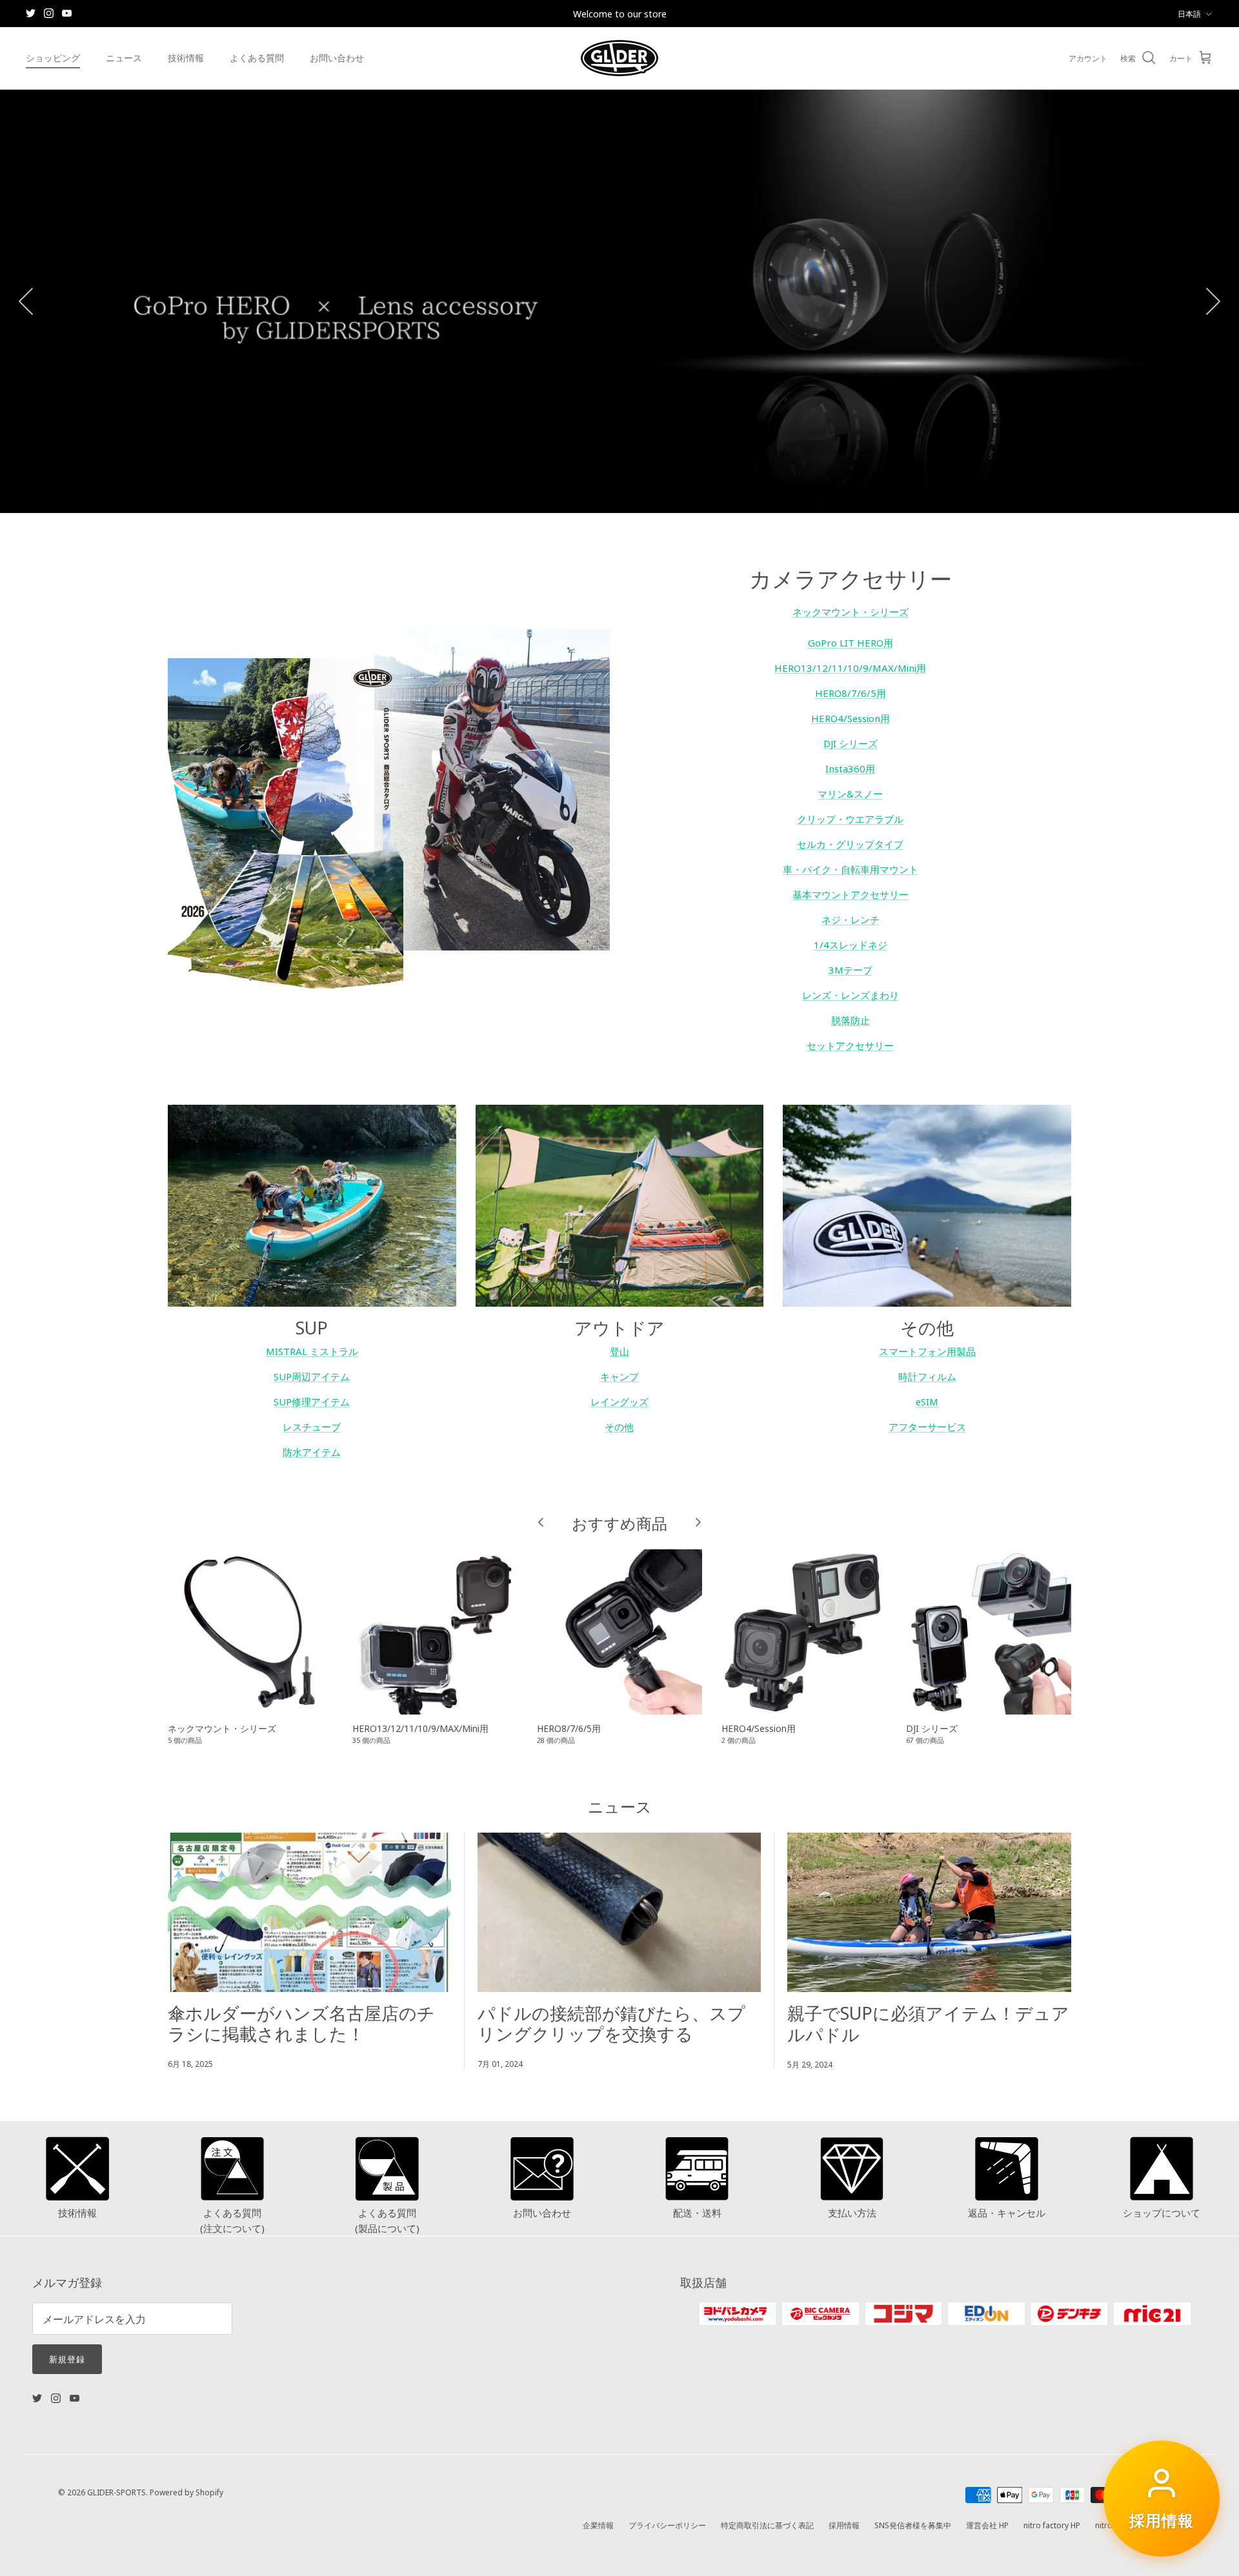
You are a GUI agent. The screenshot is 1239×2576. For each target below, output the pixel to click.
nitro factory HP (1052, 2525)
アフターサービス (927, 1426)
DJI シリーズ (851, 743)
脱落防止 (851, 1020)
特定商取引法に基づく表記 (767, 2525)
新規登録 (67, 2359)
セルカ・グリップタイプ (850, 844)
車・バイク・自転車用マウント (851, 869)
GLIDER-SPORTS (116, 2492)
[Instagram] (49, 13)
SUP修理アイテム (312, 1401)
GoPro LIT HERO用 (851, 642)
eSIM (927, 1401)
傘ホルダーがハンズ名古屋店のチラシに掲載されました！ (301, 2022)
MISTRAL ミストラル (312, 1351)
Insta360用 (850, 768)
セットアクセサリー (850, 1045)
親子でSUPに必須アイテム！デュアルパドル (928, 2022)
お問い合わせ (337, 57)
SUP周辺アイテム (312, 1376)
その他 (619, 1426)
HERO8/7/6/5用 (851, 693)
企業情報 (598, 2525)
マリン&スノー (850, 793)
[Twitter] (31, 13)
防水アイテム (312, 1452)
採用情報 (844, 2525)
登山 (619, 1351)
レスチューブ (312, 1426)
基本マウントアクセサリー (851, 894)
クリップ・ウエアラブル (850, 819)
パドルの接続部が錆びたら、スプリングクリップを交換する (611, 2022)
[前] (26, 301)
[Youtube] (67, 13)
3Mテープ (851, 970)
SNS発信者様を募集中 (913, 2525)
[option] (619, 301)
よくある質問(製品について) (387, 2220)
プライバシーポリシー (667, 2525)
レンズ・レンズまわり (851, 995)
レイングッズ (619, 1401)
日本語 (1189, 13)
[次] (1213, 301)
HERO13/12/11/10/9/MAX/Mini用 (850, 668)
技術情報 (186, 57)
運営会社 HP (987, 2525)
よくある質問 (257, 57)
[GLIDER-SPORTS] (619, 58)
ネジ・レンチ (851, 919)
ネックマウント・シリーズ (851, 611)
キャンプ (619, 1376)
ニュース (124, 57)
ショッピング (53, 57)
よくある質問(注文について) (232, 2220)
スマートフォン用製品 (927, 1351)
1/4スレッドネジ (851, 944)
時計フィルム (927, 1376)
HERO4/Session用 (851, 718)
